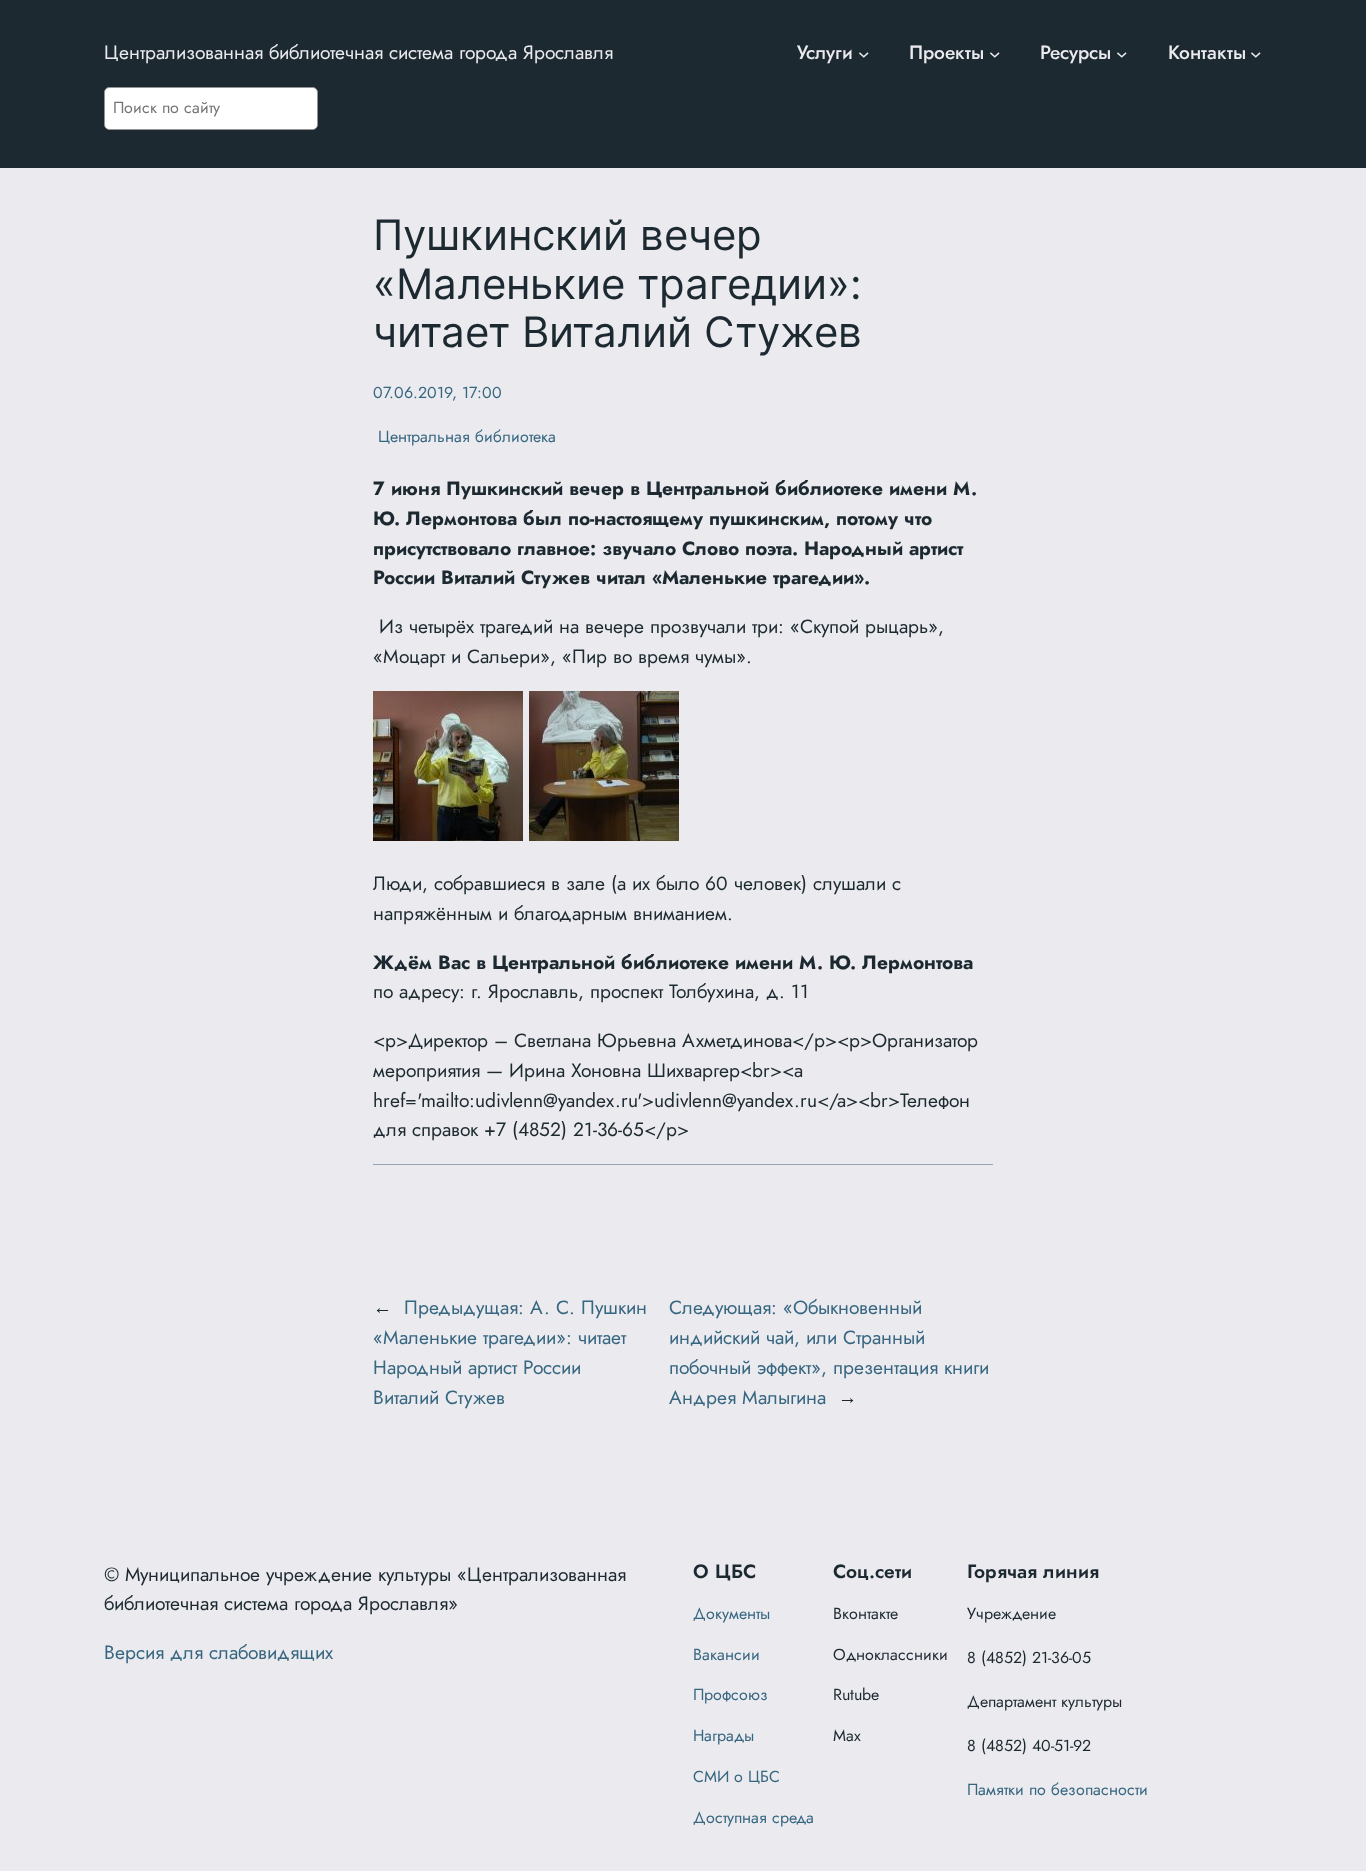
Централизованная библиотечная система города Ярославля (358, 52)
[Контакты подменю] (1256, 53)
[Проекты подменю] (995, 53)
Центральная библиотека (464, 436)
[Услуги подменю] (864, 53)
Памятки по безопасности (1057, 1789)
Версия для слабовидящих (218, 1652)
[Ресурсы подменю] (1122, 53)
